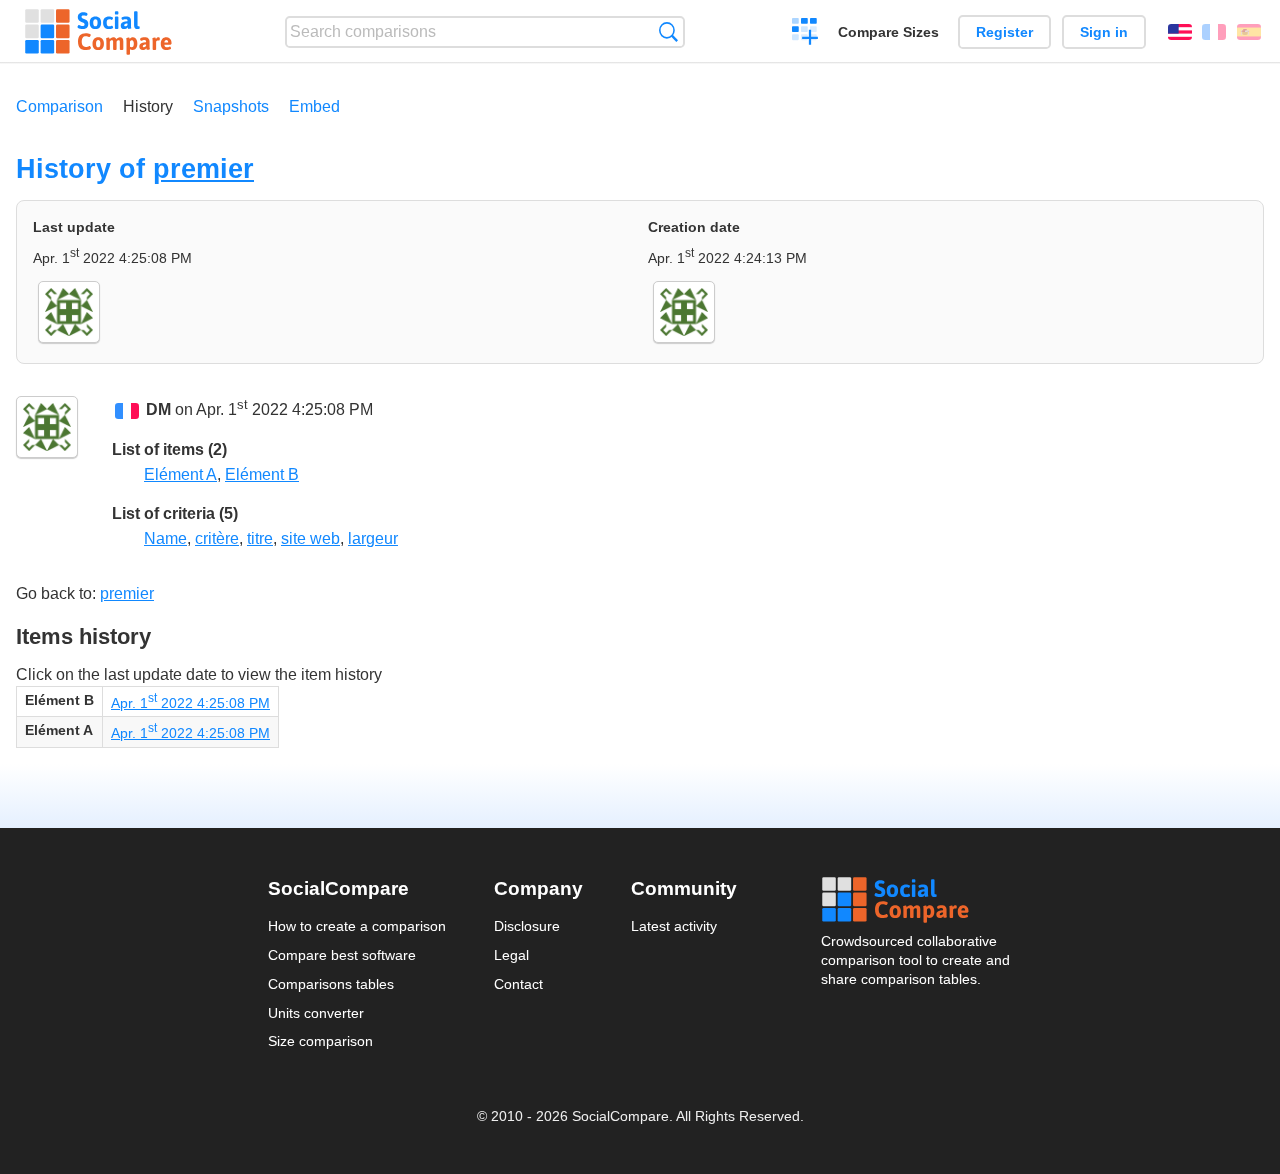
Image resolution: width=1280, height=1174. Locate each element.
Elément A (180, 474)
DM (158, 410)
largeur (373, 538)
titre (260, 538)
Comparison (59, 106)
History (148, 106)
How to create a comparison (357, 926)
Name (165, 538)
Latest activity (674, 926)
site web (310, 538)
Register (1004, 32)
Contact (518, 984)
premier (203, 168)
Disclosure (527, 926)
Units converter (316, 1013)
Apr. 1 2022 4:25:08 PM (190, 703)
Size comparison (320, 1041)
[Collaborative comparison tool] (98, 32)
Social (917, 900)
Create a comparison (805, 34)
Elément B (262, 474)
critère (217, 538)
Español (1249, 32)
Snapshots (231, 106)
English (1180, 32)
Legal (511, 955)
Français (1214, 32)
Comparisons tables (331, 984)
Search (668, 31)
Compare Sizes (888, 32)
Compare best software (342, 955)
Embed (314, 106)
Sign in (1104, 32)
